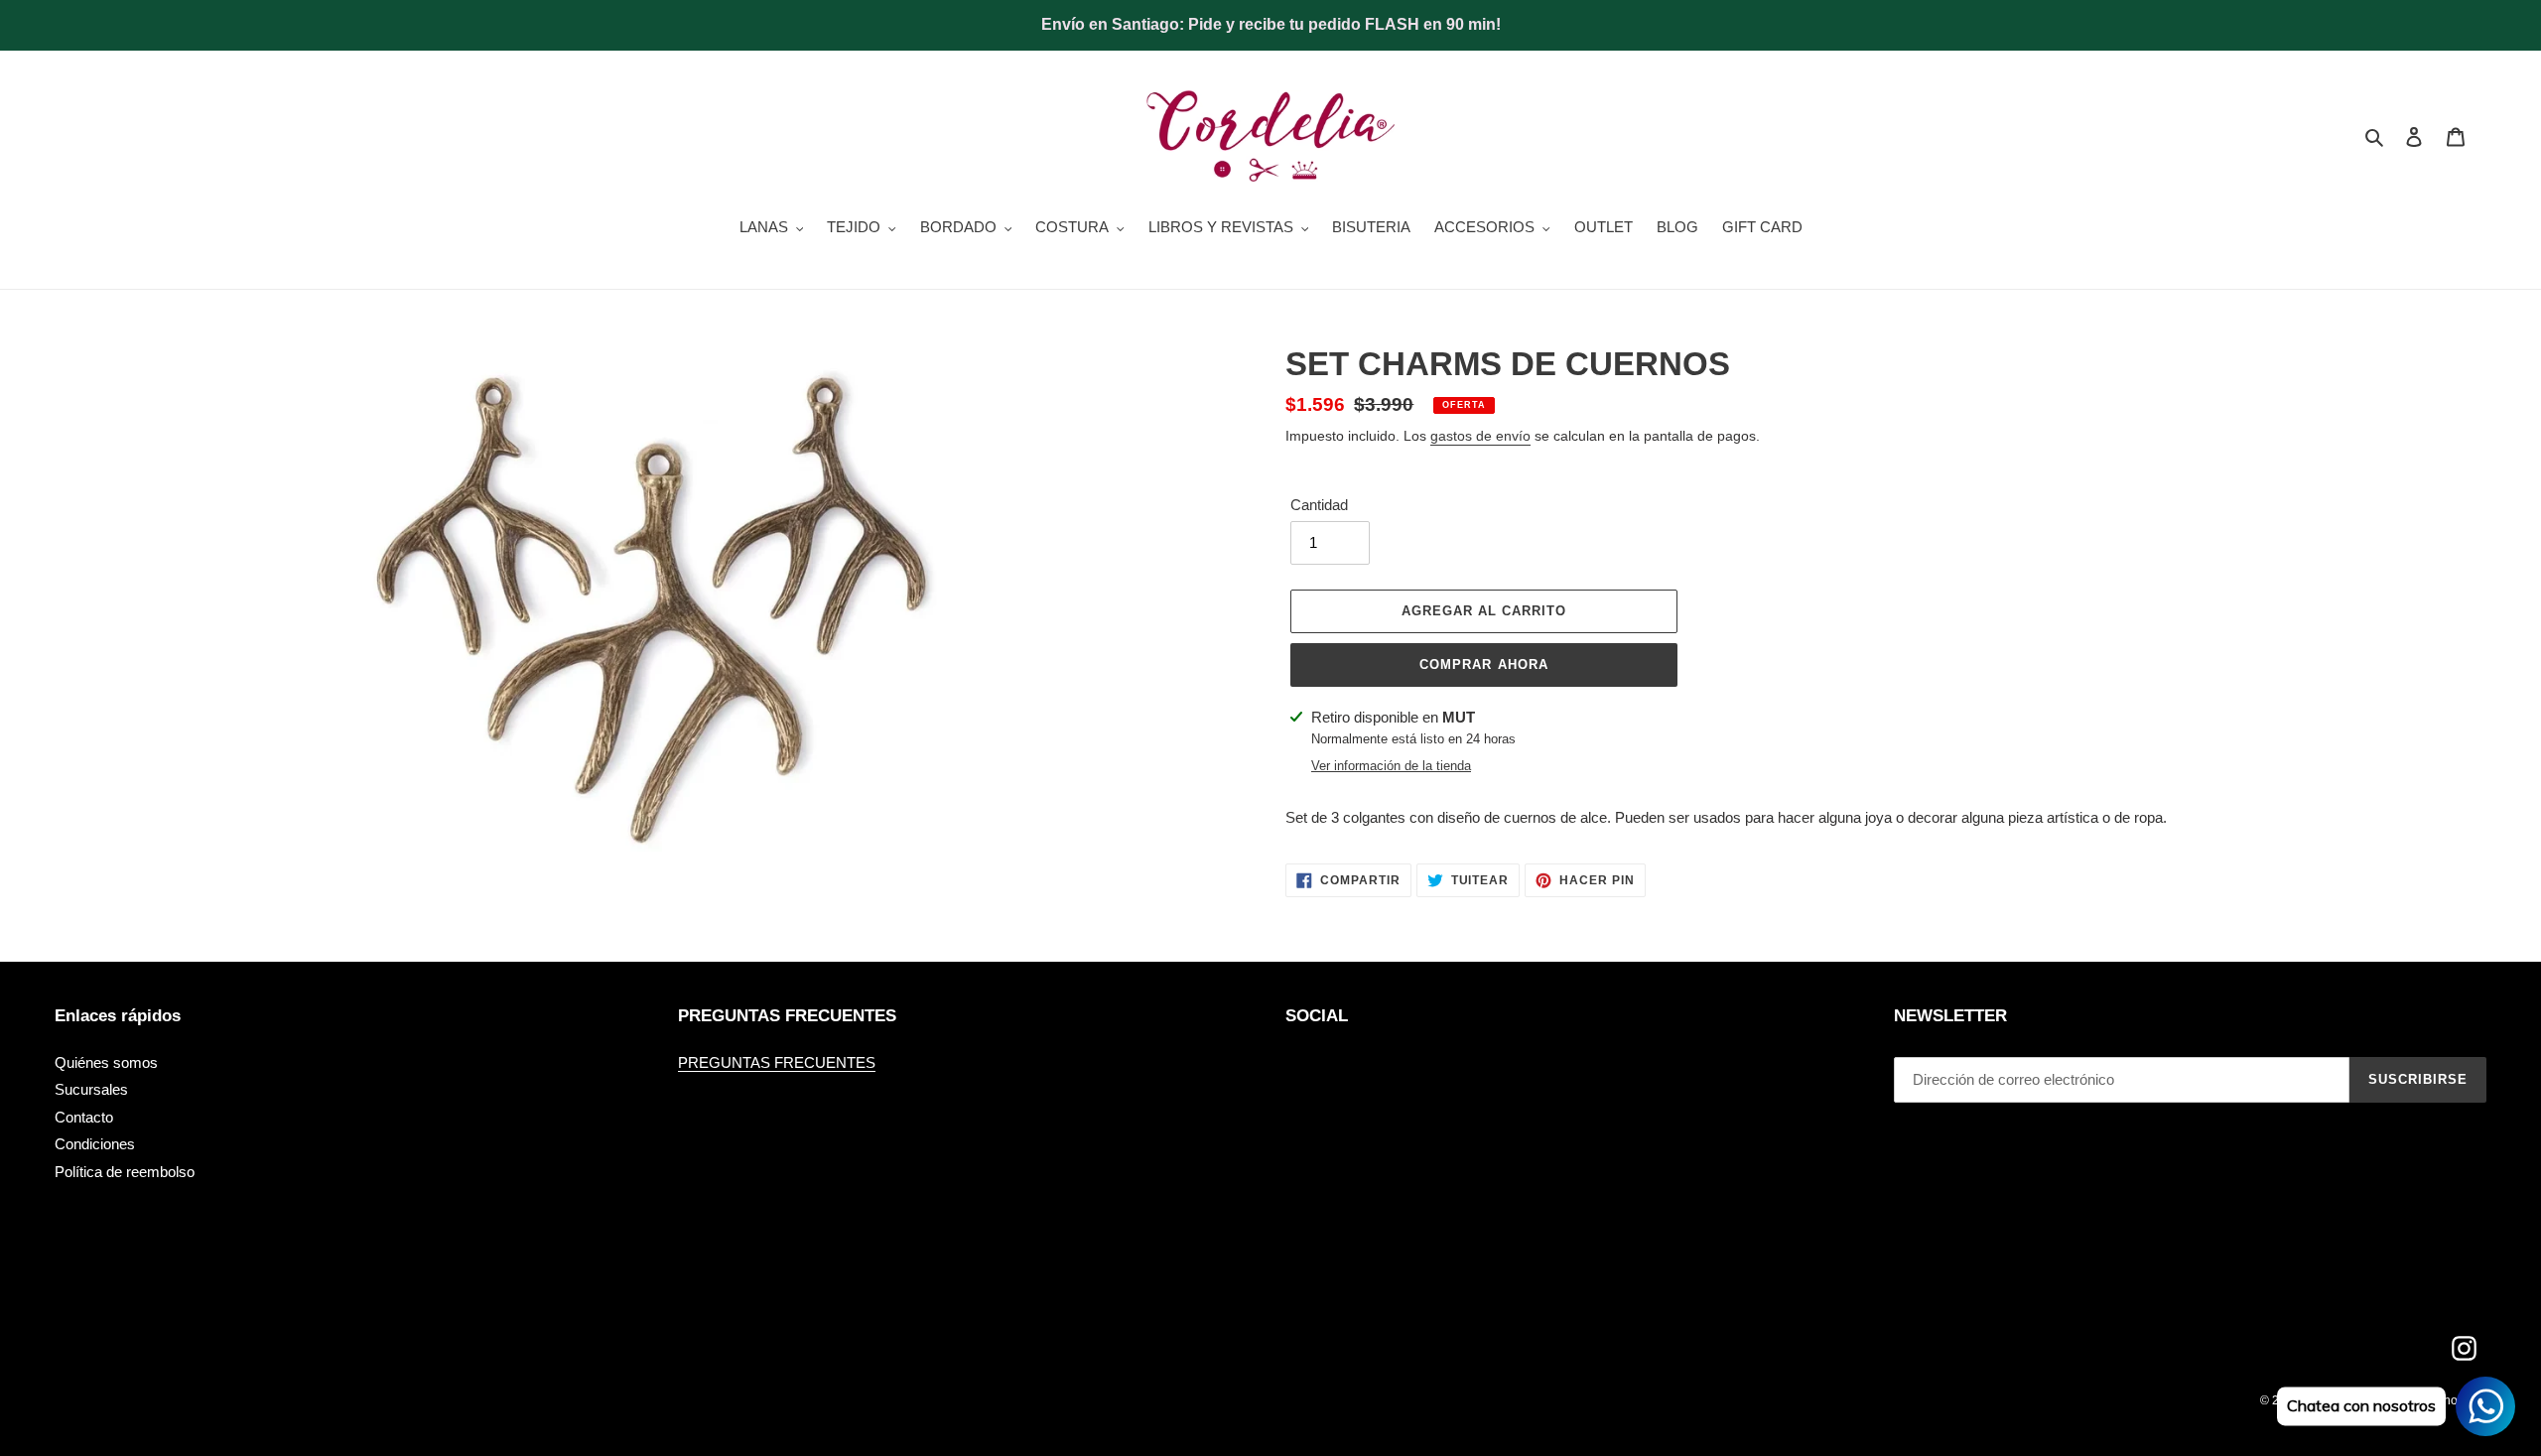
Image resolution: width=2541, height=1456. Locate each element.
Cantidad (1319, 505)
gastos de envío (1480, 436)
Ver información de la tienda (1391, 766)
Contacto (84, 1117)
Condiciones (95, 1144)
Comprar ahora (1484, 664)
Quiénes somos (106, 1062)
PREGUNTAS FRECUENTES (777, 1062)
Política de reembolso (125, 1172)
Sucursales (91, 1089)
